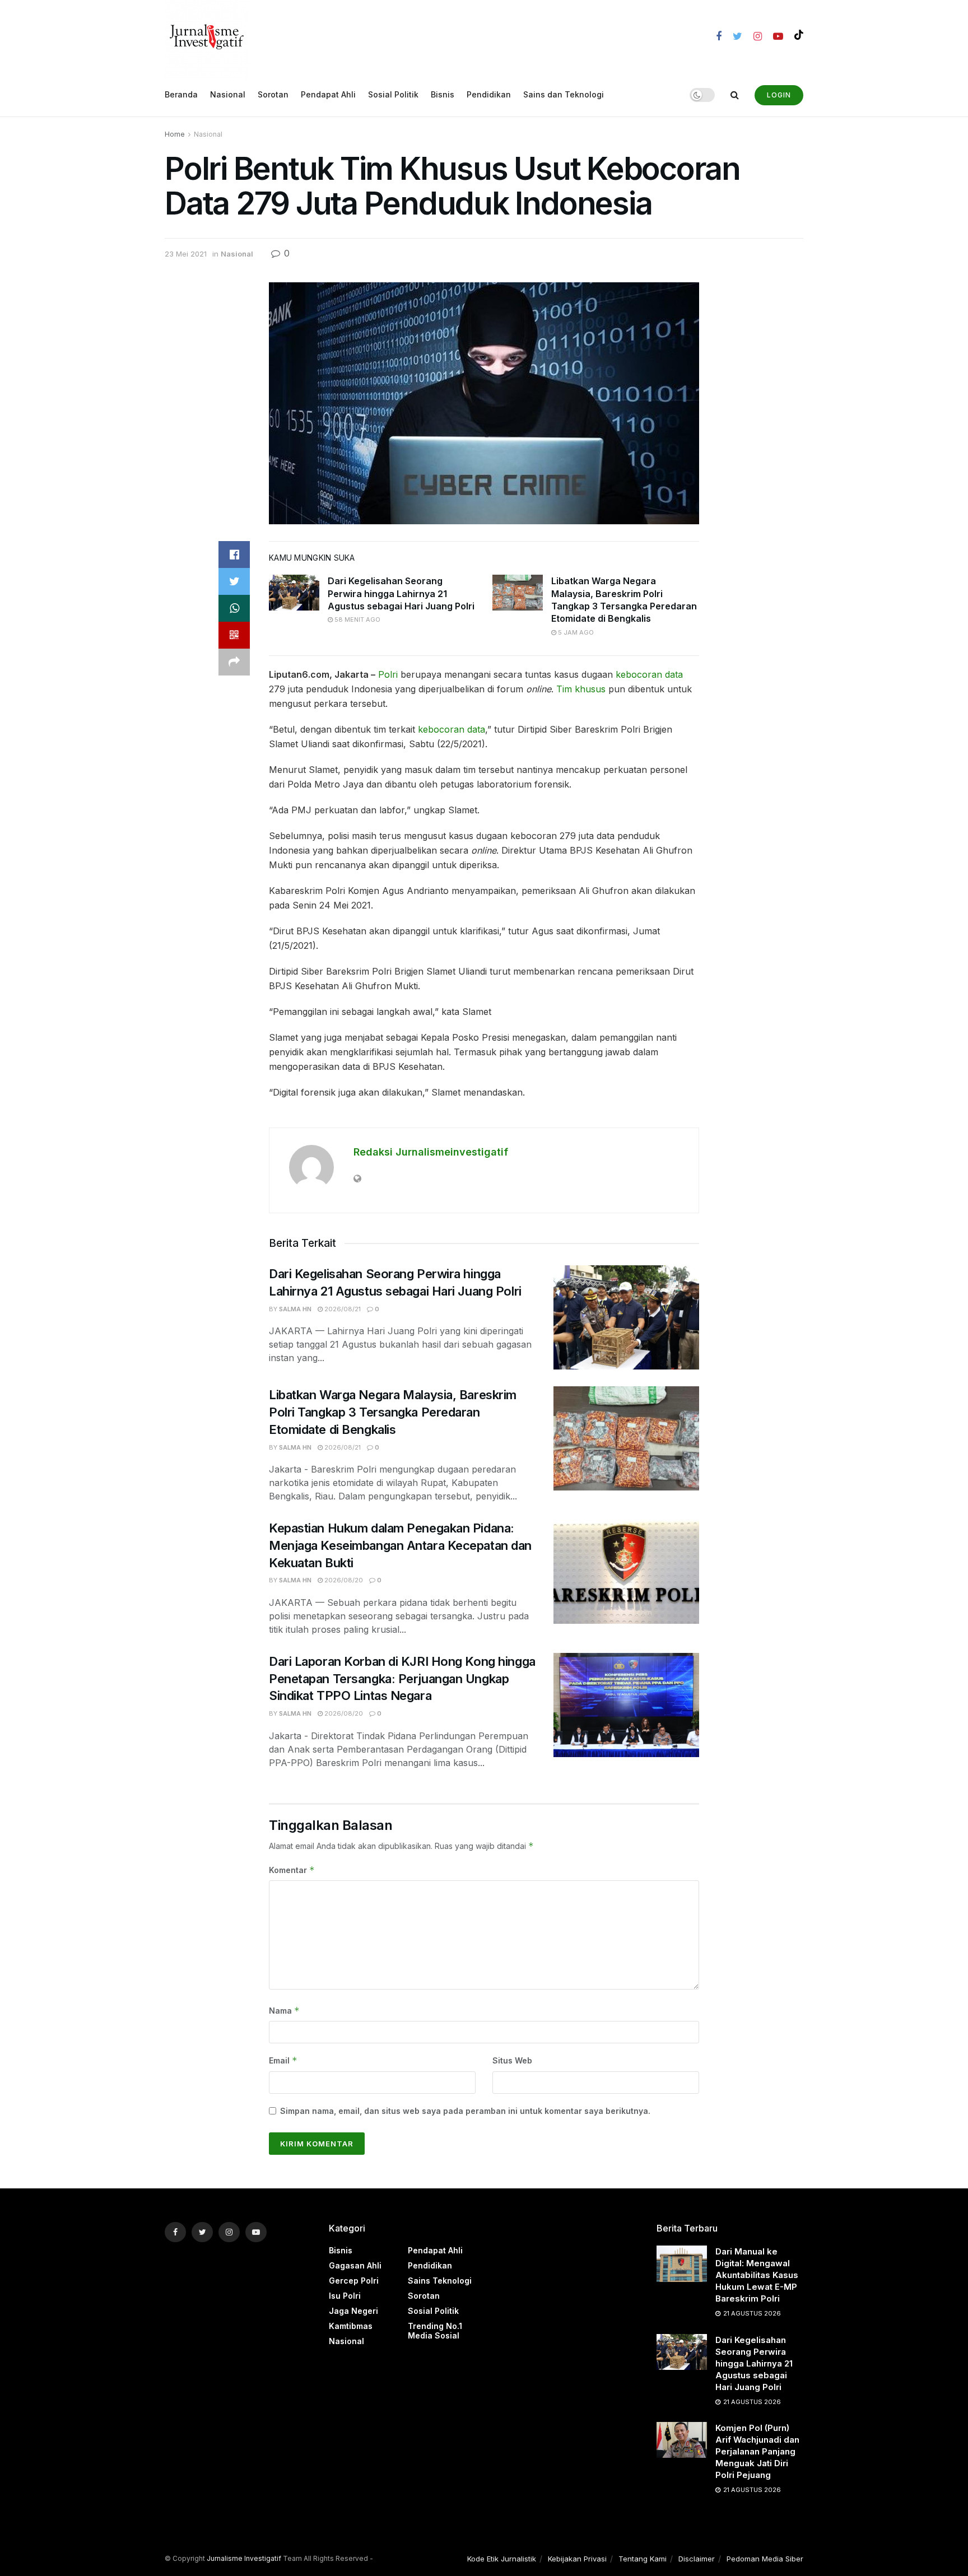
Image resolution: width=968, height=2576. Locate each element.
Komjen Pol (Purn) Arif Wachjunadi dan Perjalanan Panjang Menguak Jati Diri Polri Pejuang (757, 2451)
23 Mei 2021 (186, 254)
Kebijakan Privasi (577, 2559)
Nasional (228, 94)
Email (283, 2060)
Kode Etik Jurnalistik (502, 2559)
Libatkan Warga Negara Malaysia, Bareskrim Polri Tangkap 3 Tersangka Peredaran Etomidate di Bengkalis (393, 1412)
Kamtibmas (351, 2326)
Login (779, 95)
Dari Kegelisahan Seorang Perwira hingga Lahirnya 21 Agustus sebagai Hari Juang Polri (401, 593)
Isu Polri (345, 2296)
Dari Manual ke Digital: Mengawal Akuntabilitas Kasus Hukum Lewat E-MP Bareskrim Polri (757, 2275)
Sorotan (273, 94)
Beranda (181, 94)
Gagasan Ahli (355, 2265)
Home (175, 134)
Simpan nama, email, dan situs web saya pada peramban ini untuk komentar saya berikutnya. (465, 2111)
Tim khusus (581, 689)
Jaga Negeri (353, 2311)
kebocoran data (649, 674)
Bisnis (443, 94)
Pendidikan (489, 94)
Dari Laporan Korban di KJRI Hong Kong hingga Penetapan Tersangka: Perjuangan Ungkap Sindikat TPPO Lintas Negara (402, 1679)
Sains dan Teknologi (564, 94)
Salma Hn (295, 1309)
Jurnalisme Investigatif (244, 2558)
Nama (284, 2011)
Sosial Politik (393, 94)
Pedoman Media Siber (765, 2559)
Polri (388, 674)
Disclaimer (697, 2559)
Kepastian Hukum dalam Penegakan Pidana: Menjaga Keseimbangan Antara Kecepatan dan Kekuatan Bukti (400, 1545)
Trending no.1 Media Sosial (435, 2331)
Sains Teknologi (440, 2281)
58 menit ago (357, 619)
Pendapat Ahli (328, 94)
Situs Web (512, 2060)
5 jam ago (575, 632)
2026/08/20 (343, 1580)
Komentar (292, 1870)
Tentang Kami (643, 2559)
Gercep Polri (354, 2281)
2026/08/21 (342, 1309)
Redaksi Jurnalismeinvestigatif (431, 1152)
